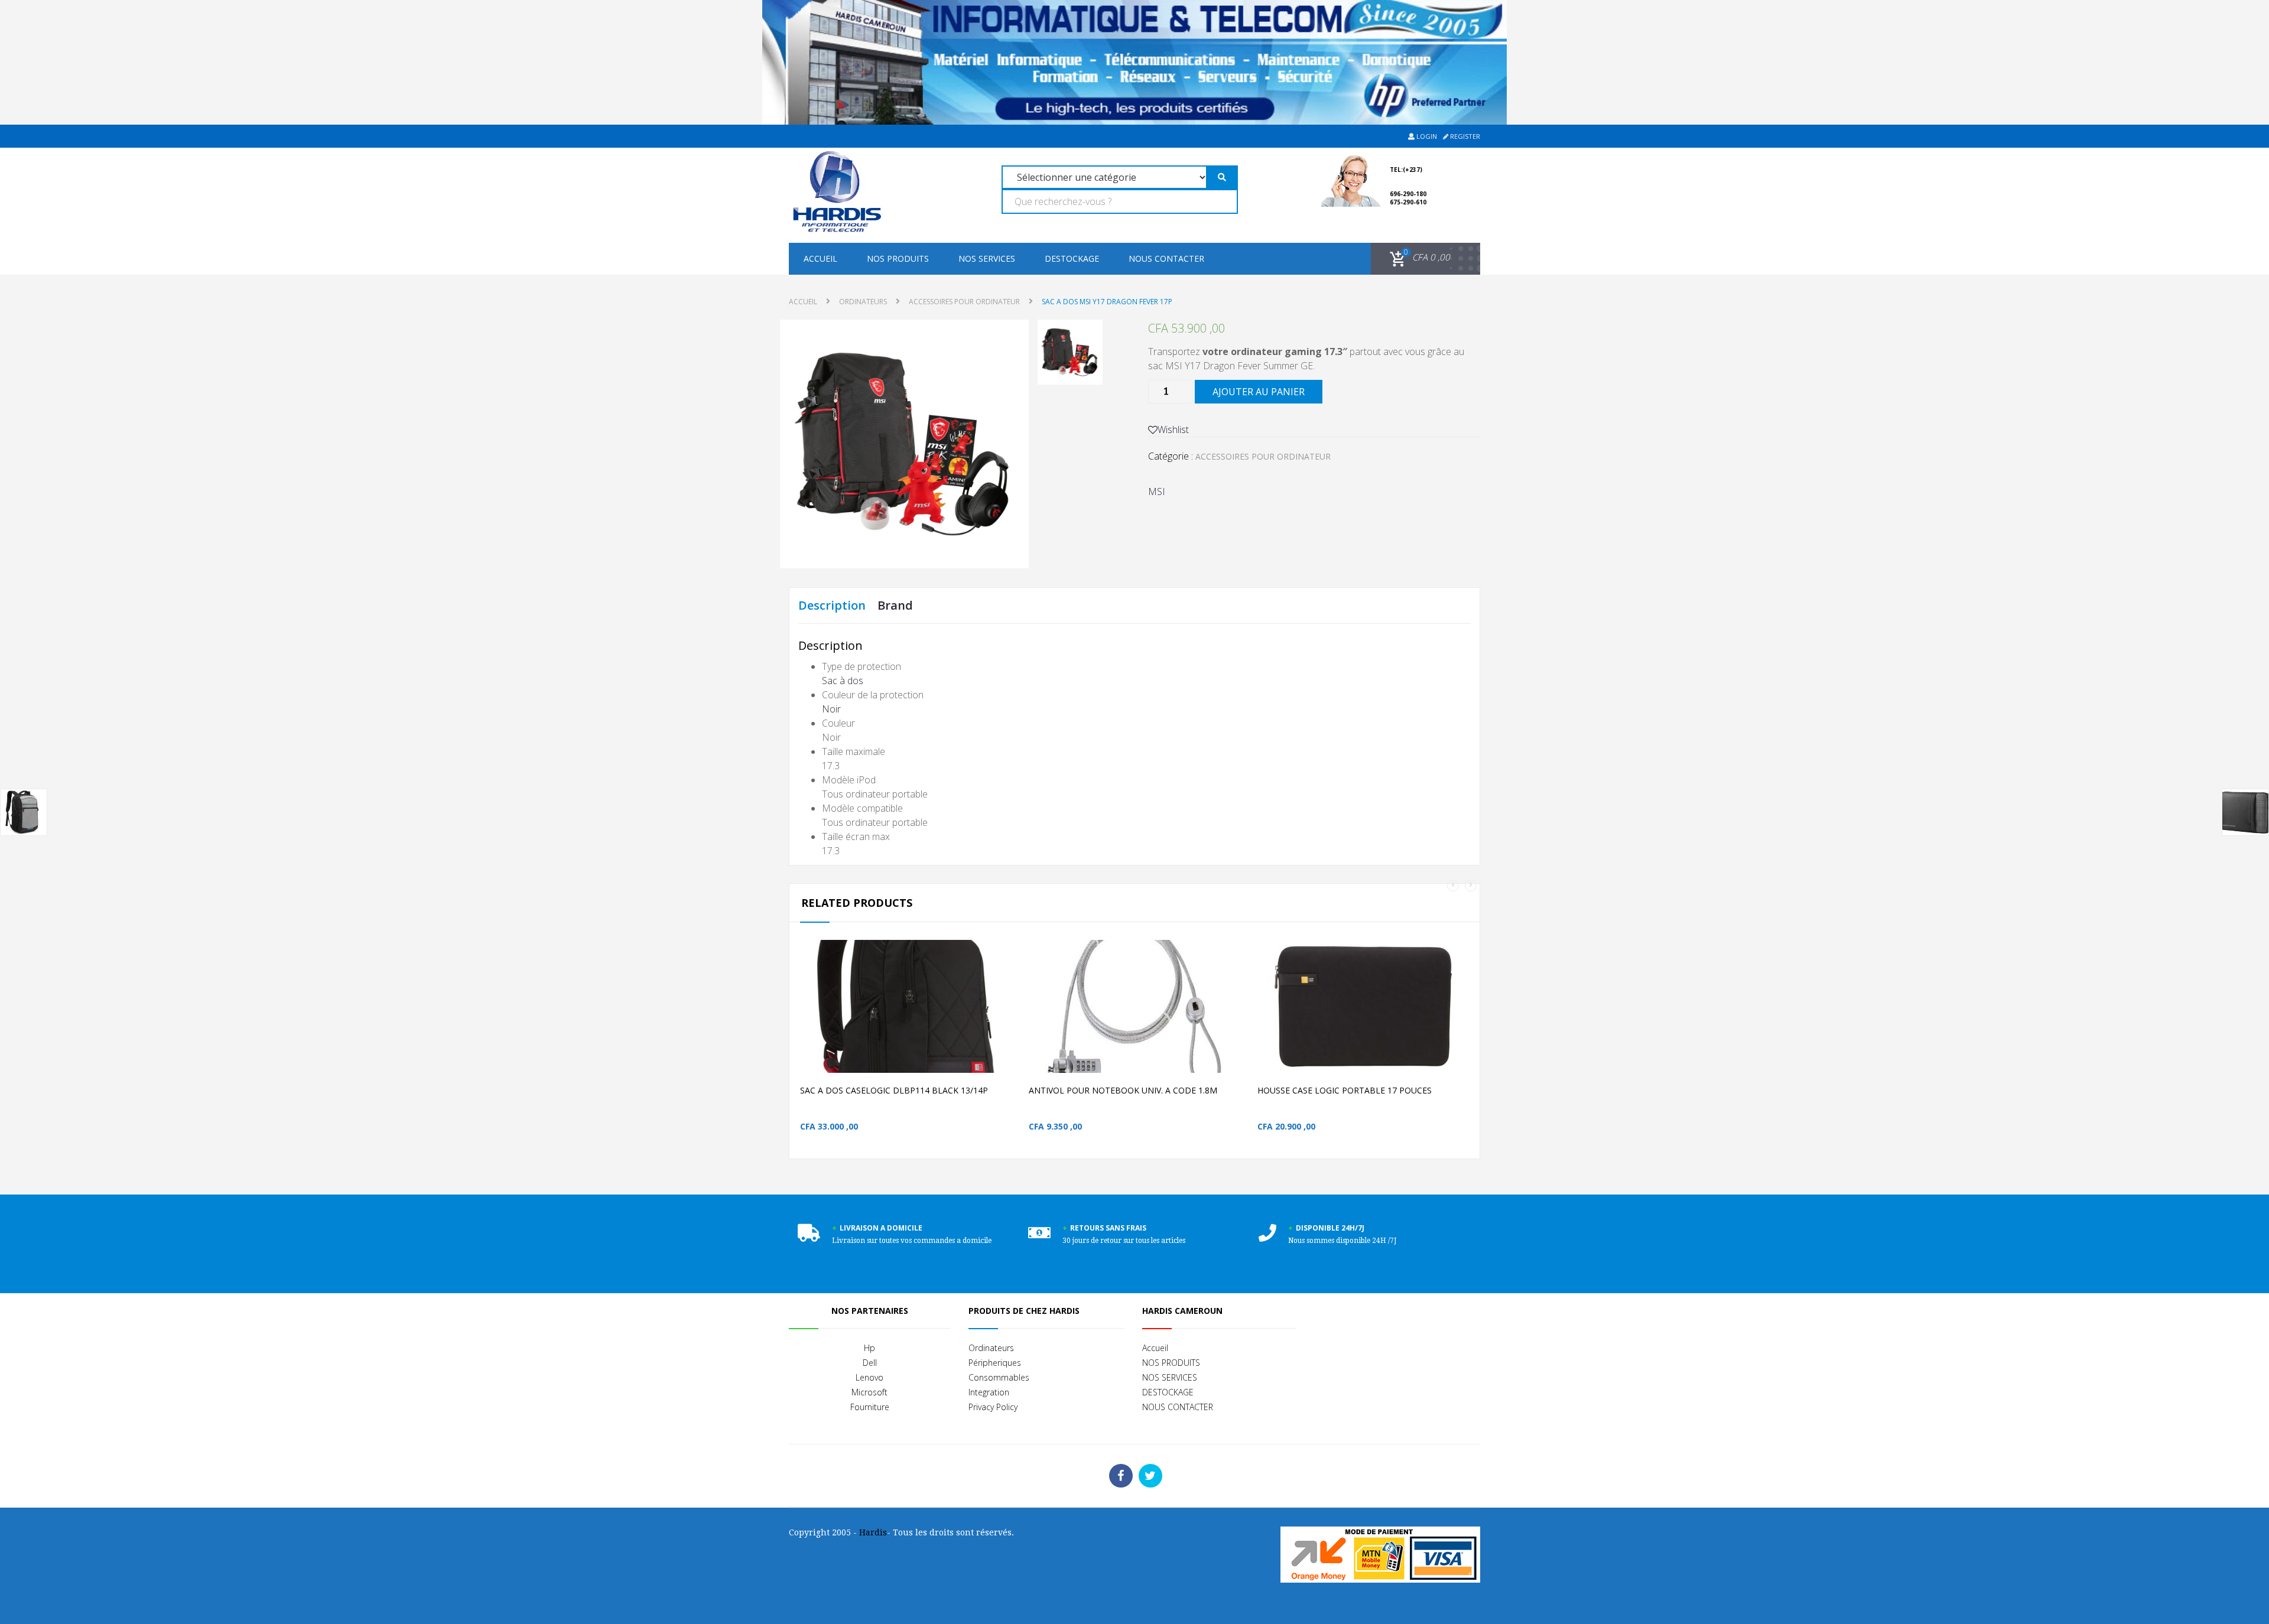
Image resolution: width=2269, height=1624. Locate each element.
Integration (989, 1392)
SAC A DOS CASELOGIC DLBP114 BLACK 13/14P (894, 1090)
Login (1426, 136)
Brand (895, 605)
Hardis (873, 1532)
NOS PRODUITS (898, 258)
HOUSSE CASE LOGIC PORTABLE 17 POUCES (1345, 1090)
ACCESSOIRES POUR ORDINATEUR (964, 302)
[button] (1418, 258)
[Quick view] (1014, 1025)
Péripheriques (995, 1363)
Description (832, 605)
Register (1464, 136)
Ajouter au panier (1259, 392)
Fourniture (870, 1407)
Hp (869, 1348)
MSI (1157, 492)
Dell (870, 1363)
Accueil (820, 258)
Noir (831, 709)
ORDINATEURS (863, 302)
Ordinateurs (991, 1348)
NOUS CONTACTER (1166, 258)
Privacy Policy (993, 1407)
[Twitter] (1150, 1476)
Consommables (999, 1377)
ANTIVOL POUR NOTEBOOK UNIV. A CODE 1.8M (1123, 1090)
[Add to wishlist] (989, 1025)
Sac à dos (843, 681)
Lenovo (869, 1377)
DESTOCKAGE (1072, 258)
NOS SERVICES (987, 258)
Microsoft (869, 1392)
